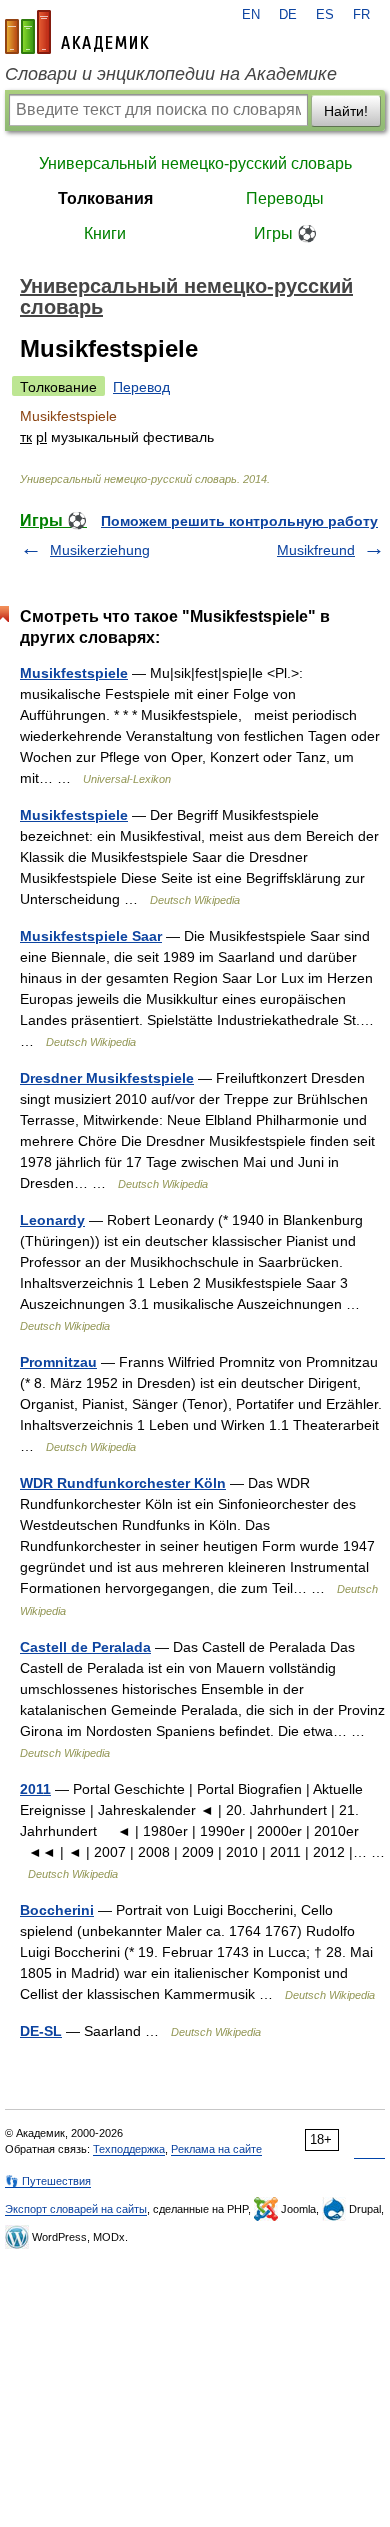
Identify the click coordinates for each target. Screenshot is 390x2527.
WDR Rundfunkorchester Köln (123, 1483)
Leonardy (52, 1220)
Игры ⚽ (285, 233)
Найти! (346, 111)
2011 (35, 1789)
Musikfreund (316, 550)
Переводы (285, 198)
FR (361, 15)
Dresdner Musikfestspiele (107, 1078)
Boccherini (57, 1910)
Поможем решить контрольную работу (239, 521)
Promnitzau (58, 1362)
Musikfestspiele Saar (91, 936)
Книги (105, 233)
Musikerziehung (100, 550)
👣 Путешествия (48, 2181)
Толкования (105, 198)
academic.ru (77, 32)
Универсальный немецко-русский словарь (195, 163)
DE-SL (41, 2031)
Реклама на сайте (216, 2149)
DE (288, 15)
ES (325, 15)
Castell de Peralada (85, 1647)
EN (251, 15)
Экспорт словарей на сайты (76, 2209)
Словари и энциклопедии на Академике (171, 74)
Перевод (141, 387)
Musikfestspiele (74, 673)
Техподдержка (129, 2149)
